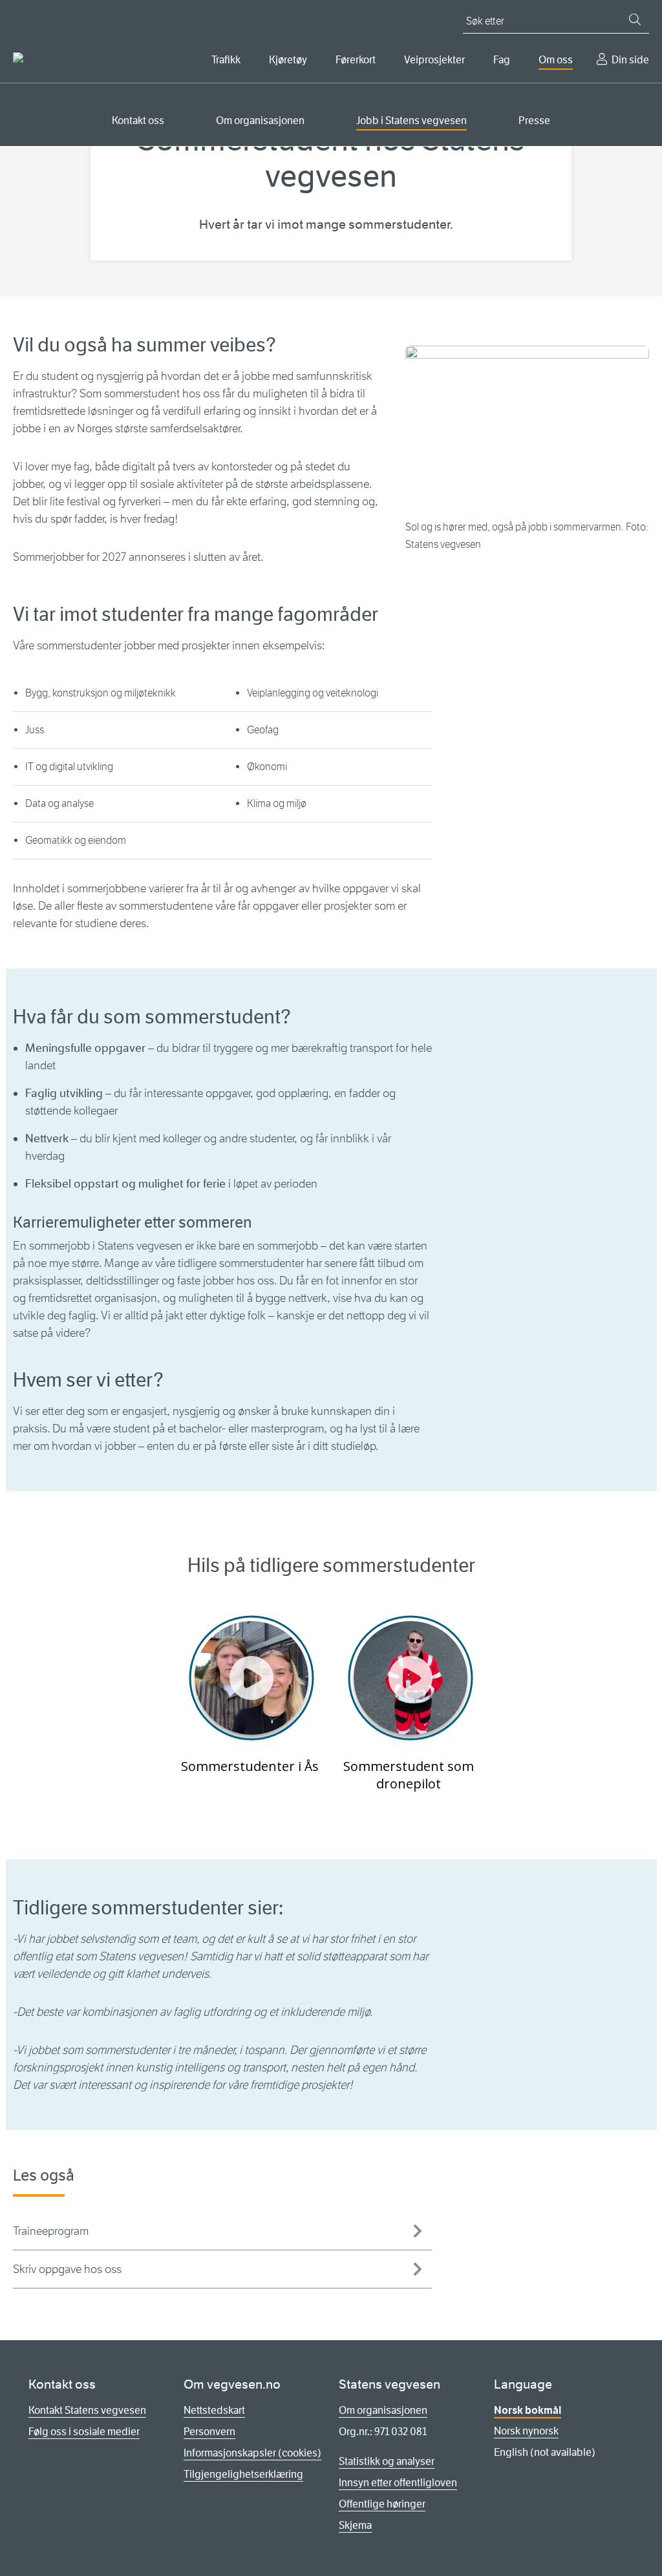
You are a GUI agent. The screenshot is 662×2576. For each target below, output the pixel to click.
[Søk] (635, 19)
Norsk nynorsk (526, 2431)
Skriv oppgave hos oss (67, 2269)
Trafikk (226, 60)
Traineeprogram (51, 2231)
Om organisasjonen (260, 120)
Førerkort (356, 60)
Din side (630, 60)
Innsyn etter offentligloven (398, 2483)
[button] (251, 1678)
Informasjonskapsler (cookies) (252, 2453)
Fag (502, 60)
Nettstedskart (214, 2410)
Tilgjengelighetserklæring (243, 2474)
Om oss (556, 60)
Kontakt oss (138, 120)
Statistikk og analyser (387, 2461)
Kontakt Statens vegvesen (87, 2410)
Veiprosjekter (434, 60)
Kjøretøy (288, 60)
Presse (534, 120)
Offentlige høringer (382, 2504)
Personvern (209, 2432)
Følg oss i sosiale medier (84, 2432)
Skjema (355, 2525)
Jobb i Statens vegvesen (411, 120)
